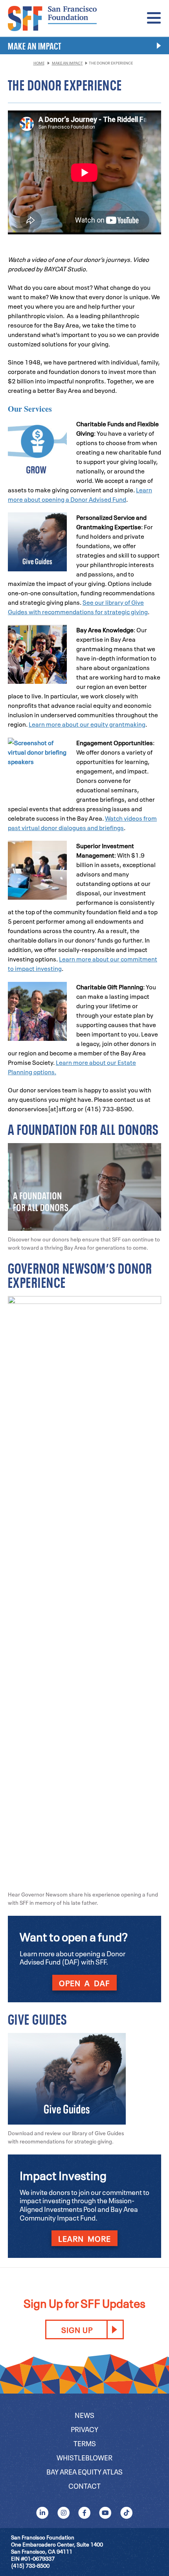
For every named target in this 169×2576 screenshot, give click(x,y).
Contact (84, 2485)
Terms (85, 2443)
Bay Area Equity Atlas (84, 2471)
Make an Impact (67, 63)
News (84, 2415)
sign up (77, 2329)
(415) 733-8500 (30, 2565)
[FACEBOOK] (84, 2512)
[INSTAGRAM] (63, 2512)
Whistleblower (84, 2457)
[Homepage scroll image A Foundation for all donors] (84, 1148)
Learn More (84, 2238)
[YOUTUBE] (106, 2512)
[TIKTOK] (126, 2512)
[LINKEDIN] (43, 2512)
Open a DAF (84, 1983)
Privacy (84, 2429)
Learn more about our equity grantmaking (87, 724)
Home (39, 63)
